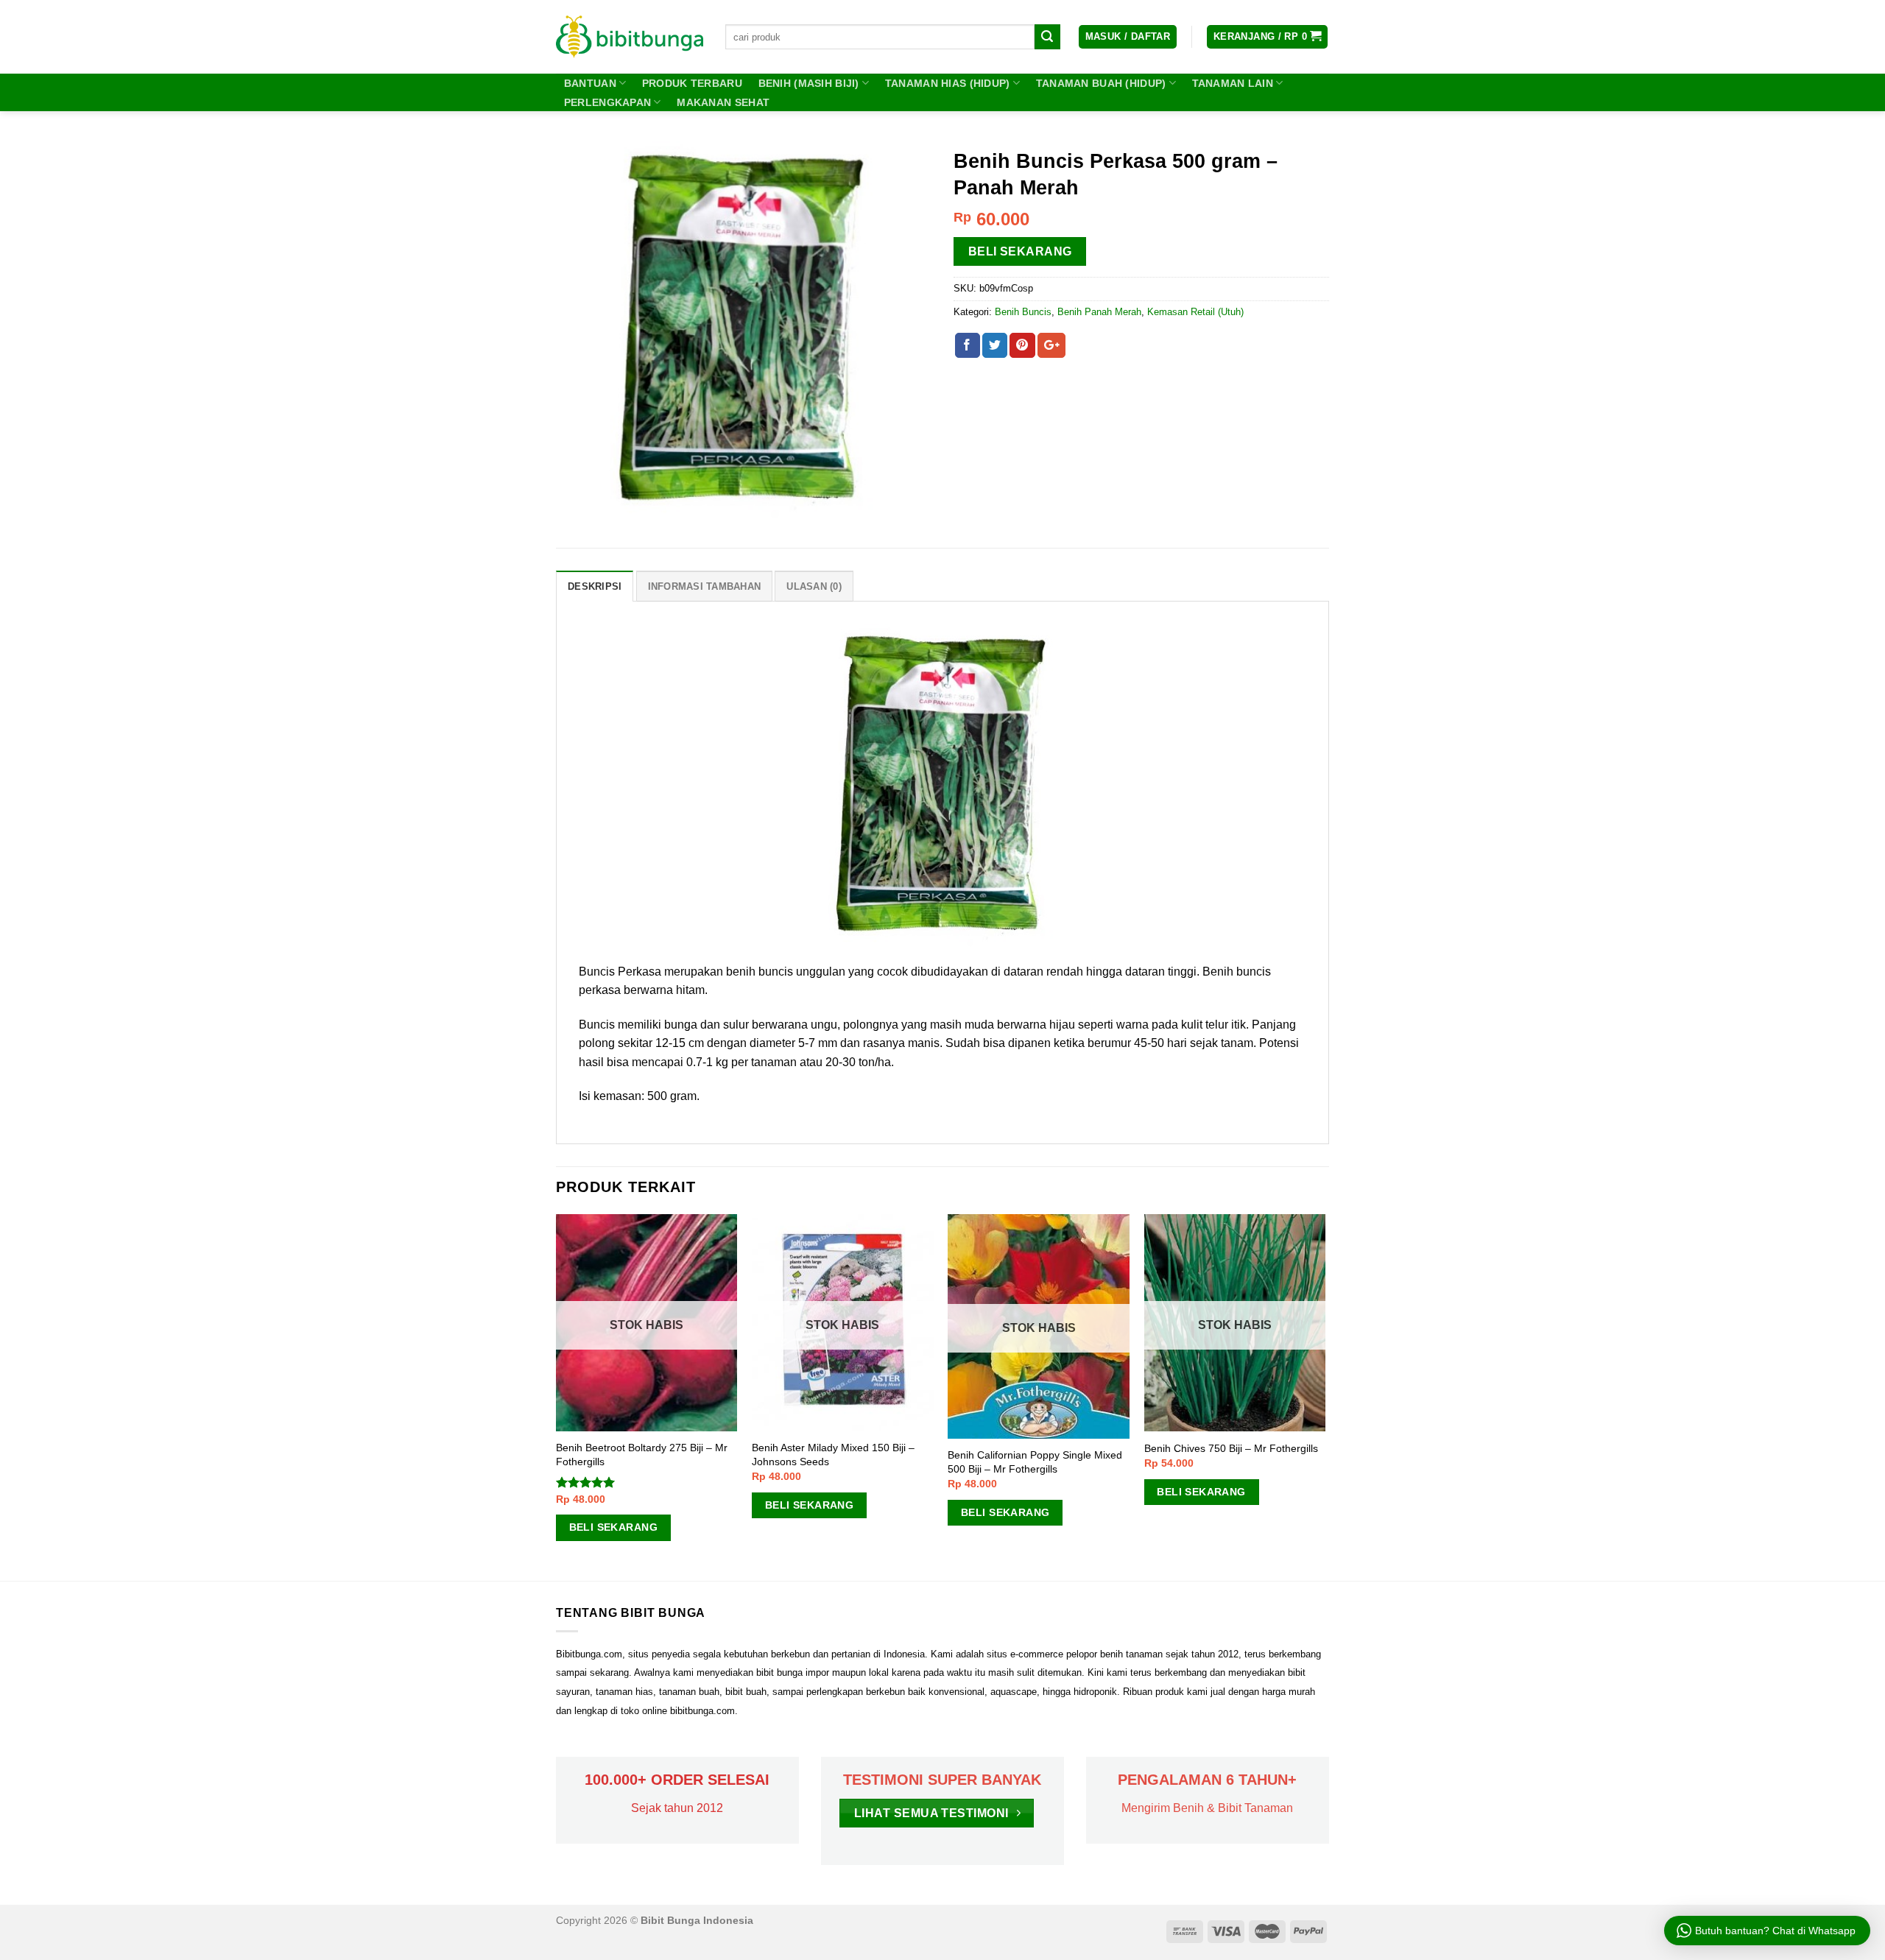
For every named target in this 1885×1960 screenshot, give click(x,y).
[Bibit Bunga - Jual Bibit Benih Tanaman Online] (630, 37)
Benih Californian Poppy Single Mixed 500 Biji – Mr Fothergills (1035, 1462)
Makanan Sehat (723, 102)
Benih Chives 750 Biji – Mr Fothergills (1231, 1448)
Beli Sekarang (1020, 251)
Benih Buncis (1023, 312)
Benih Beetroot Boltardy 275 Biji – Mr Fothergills (642, 1455)
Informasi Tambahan (705, 586)
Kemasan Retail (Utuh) (1195, 312)
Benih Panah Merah (1099, 312)
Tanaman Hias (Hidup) (948, 83)
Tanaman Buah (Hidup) (1101, 83)
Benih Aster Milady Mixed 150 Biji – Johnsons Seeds (833, 1455)
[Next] (1325, 1396)
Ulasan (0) (814, 586)
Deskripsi (595, 586)
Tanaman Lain (1233, 83)
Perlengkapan (607, 102)
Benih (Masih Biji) (809, 83)
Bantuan (590, 83)
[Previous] (557, 1396)
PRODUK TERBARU (692, 83)
